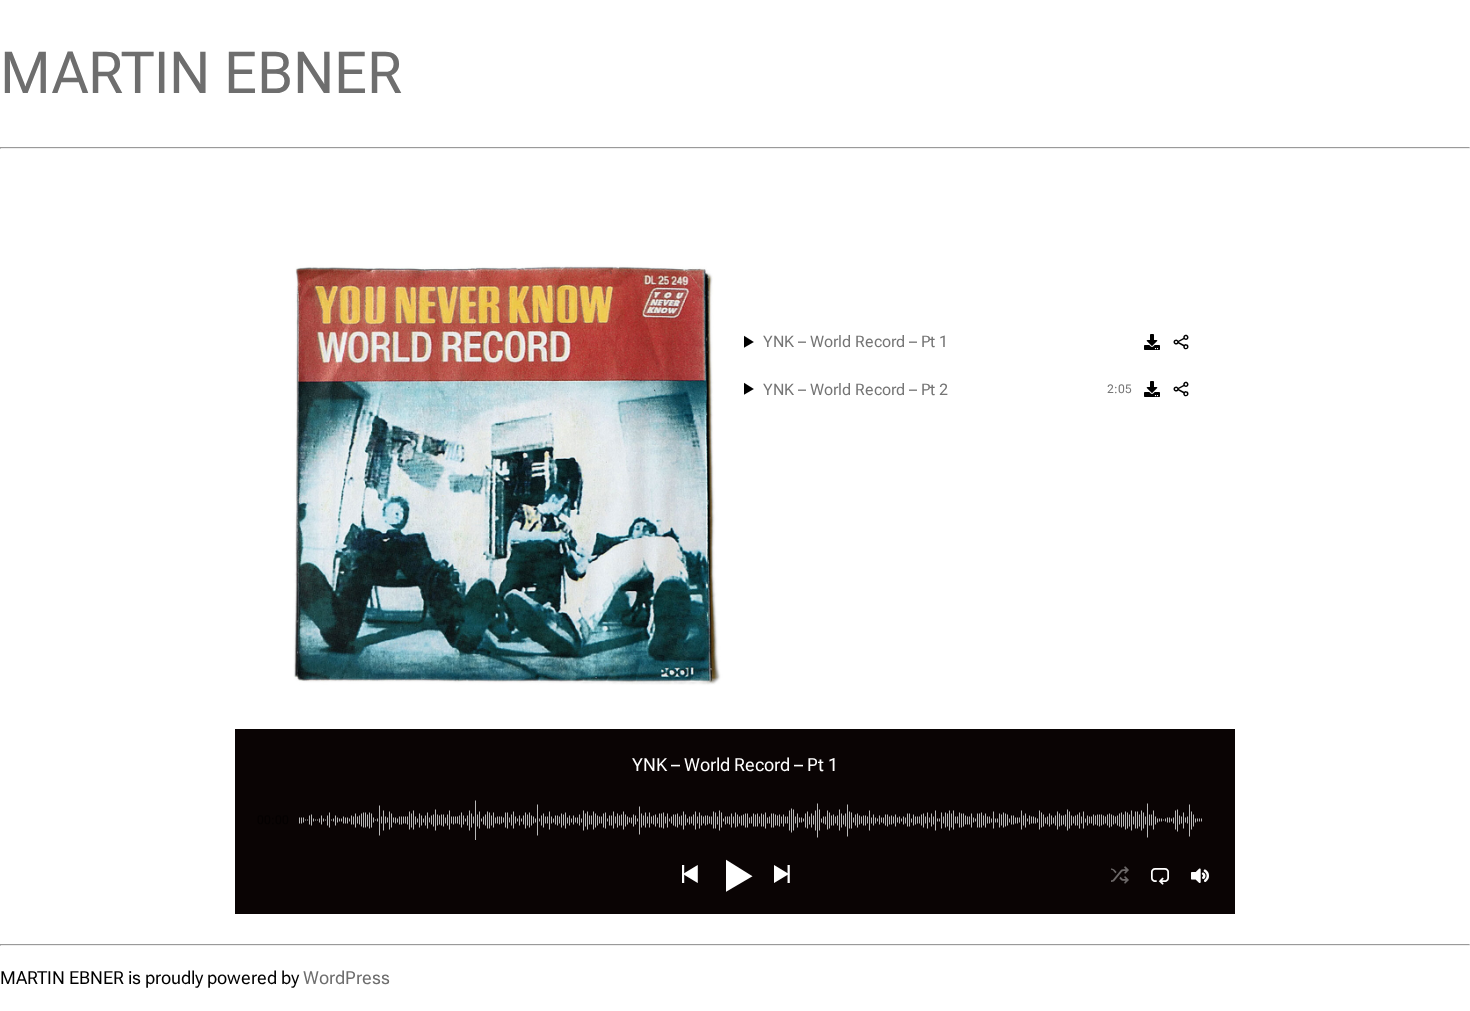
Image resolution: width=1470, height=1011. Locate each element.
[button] (689, 875)
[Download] (1152, 342)
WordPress (346, 977)
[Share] (1181, 342)
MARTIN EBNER (201, 73)
